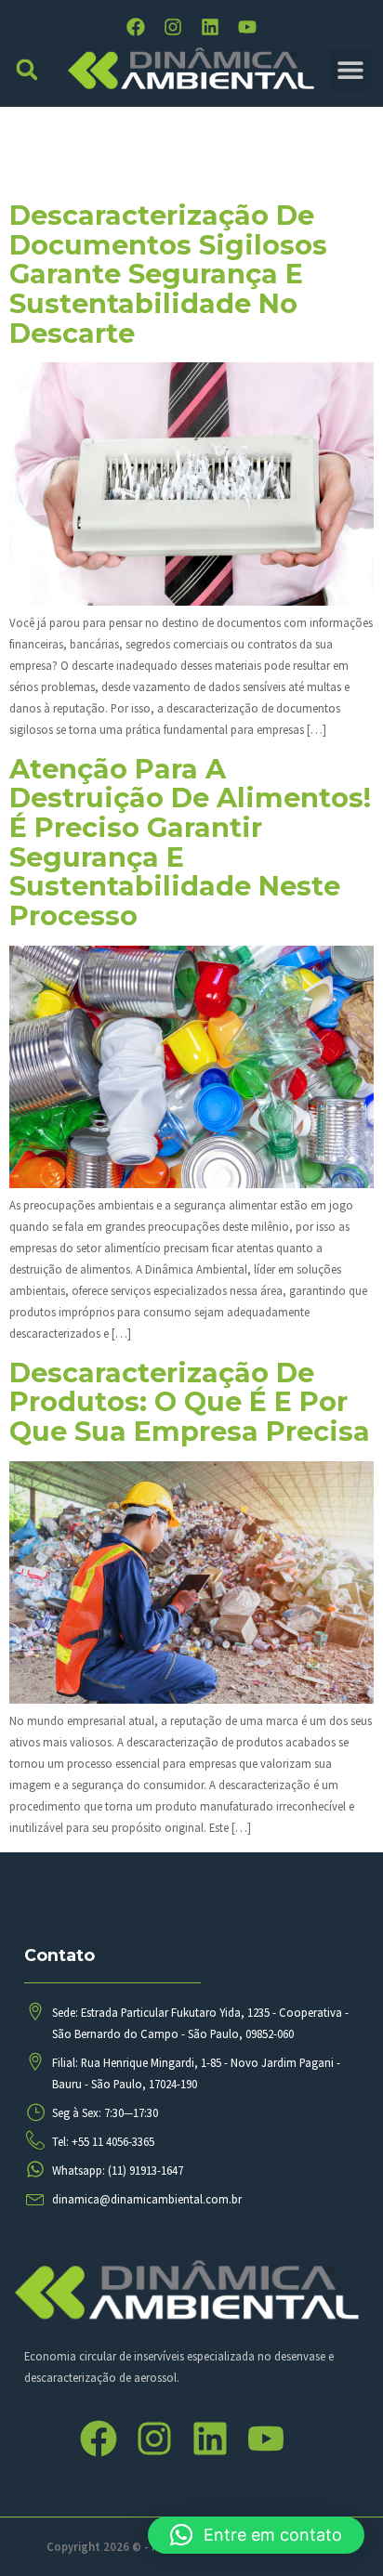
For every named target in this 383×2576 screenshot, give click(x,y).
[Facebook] (136, 27)
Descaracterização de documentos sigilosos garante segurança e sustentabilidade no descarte (168, 274)
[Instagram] (173, 27)
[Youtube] (247, 27)
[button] (27, 70)
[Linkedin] (210, 27)
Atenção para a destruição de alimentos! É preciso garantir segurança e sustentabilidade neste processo (190, 842)
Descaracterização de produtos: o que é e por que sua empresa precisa (190, 1402)
